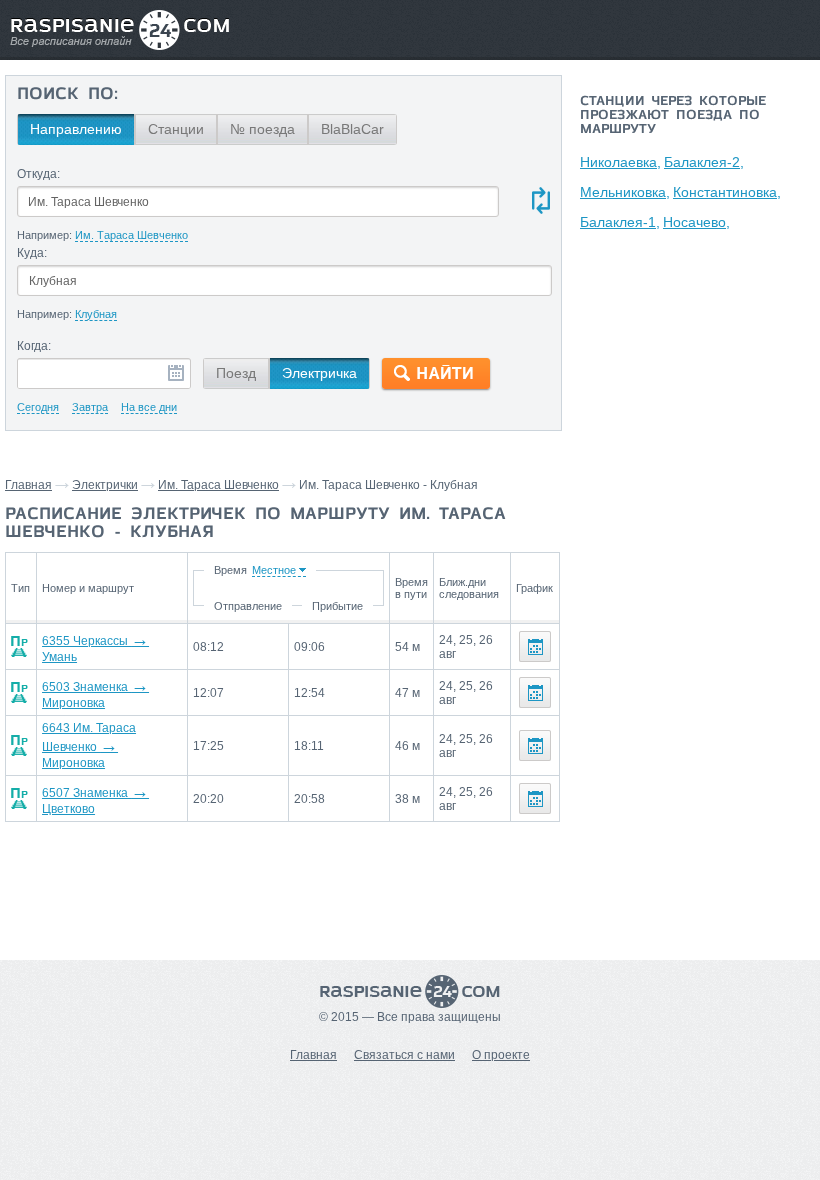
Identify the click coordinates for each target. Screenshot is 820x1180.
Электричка (319, 373)
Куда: (32, 253)
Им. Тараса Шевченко (218, 485)
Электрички (105, 485)
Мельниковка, (625, 192)
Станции (176, 129)
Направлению (76, 129)
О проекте (501, 1055)
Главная (28, 485)
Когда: (34, 346)
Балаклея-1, (620, 222)
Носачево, (696, 222)
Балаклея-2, (704, 162)
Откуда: (38, 174)
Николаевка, (620, 162)
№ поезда (262, 129)
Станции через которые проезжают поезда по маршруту (673, 116)
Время (230, 570)
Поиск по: (67, 95)
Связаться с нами (404, 1055)
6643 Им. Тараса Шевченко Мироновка (89, 745)
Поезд (236, 373)
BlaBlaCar (352, 129)
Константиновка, (727, 192)
